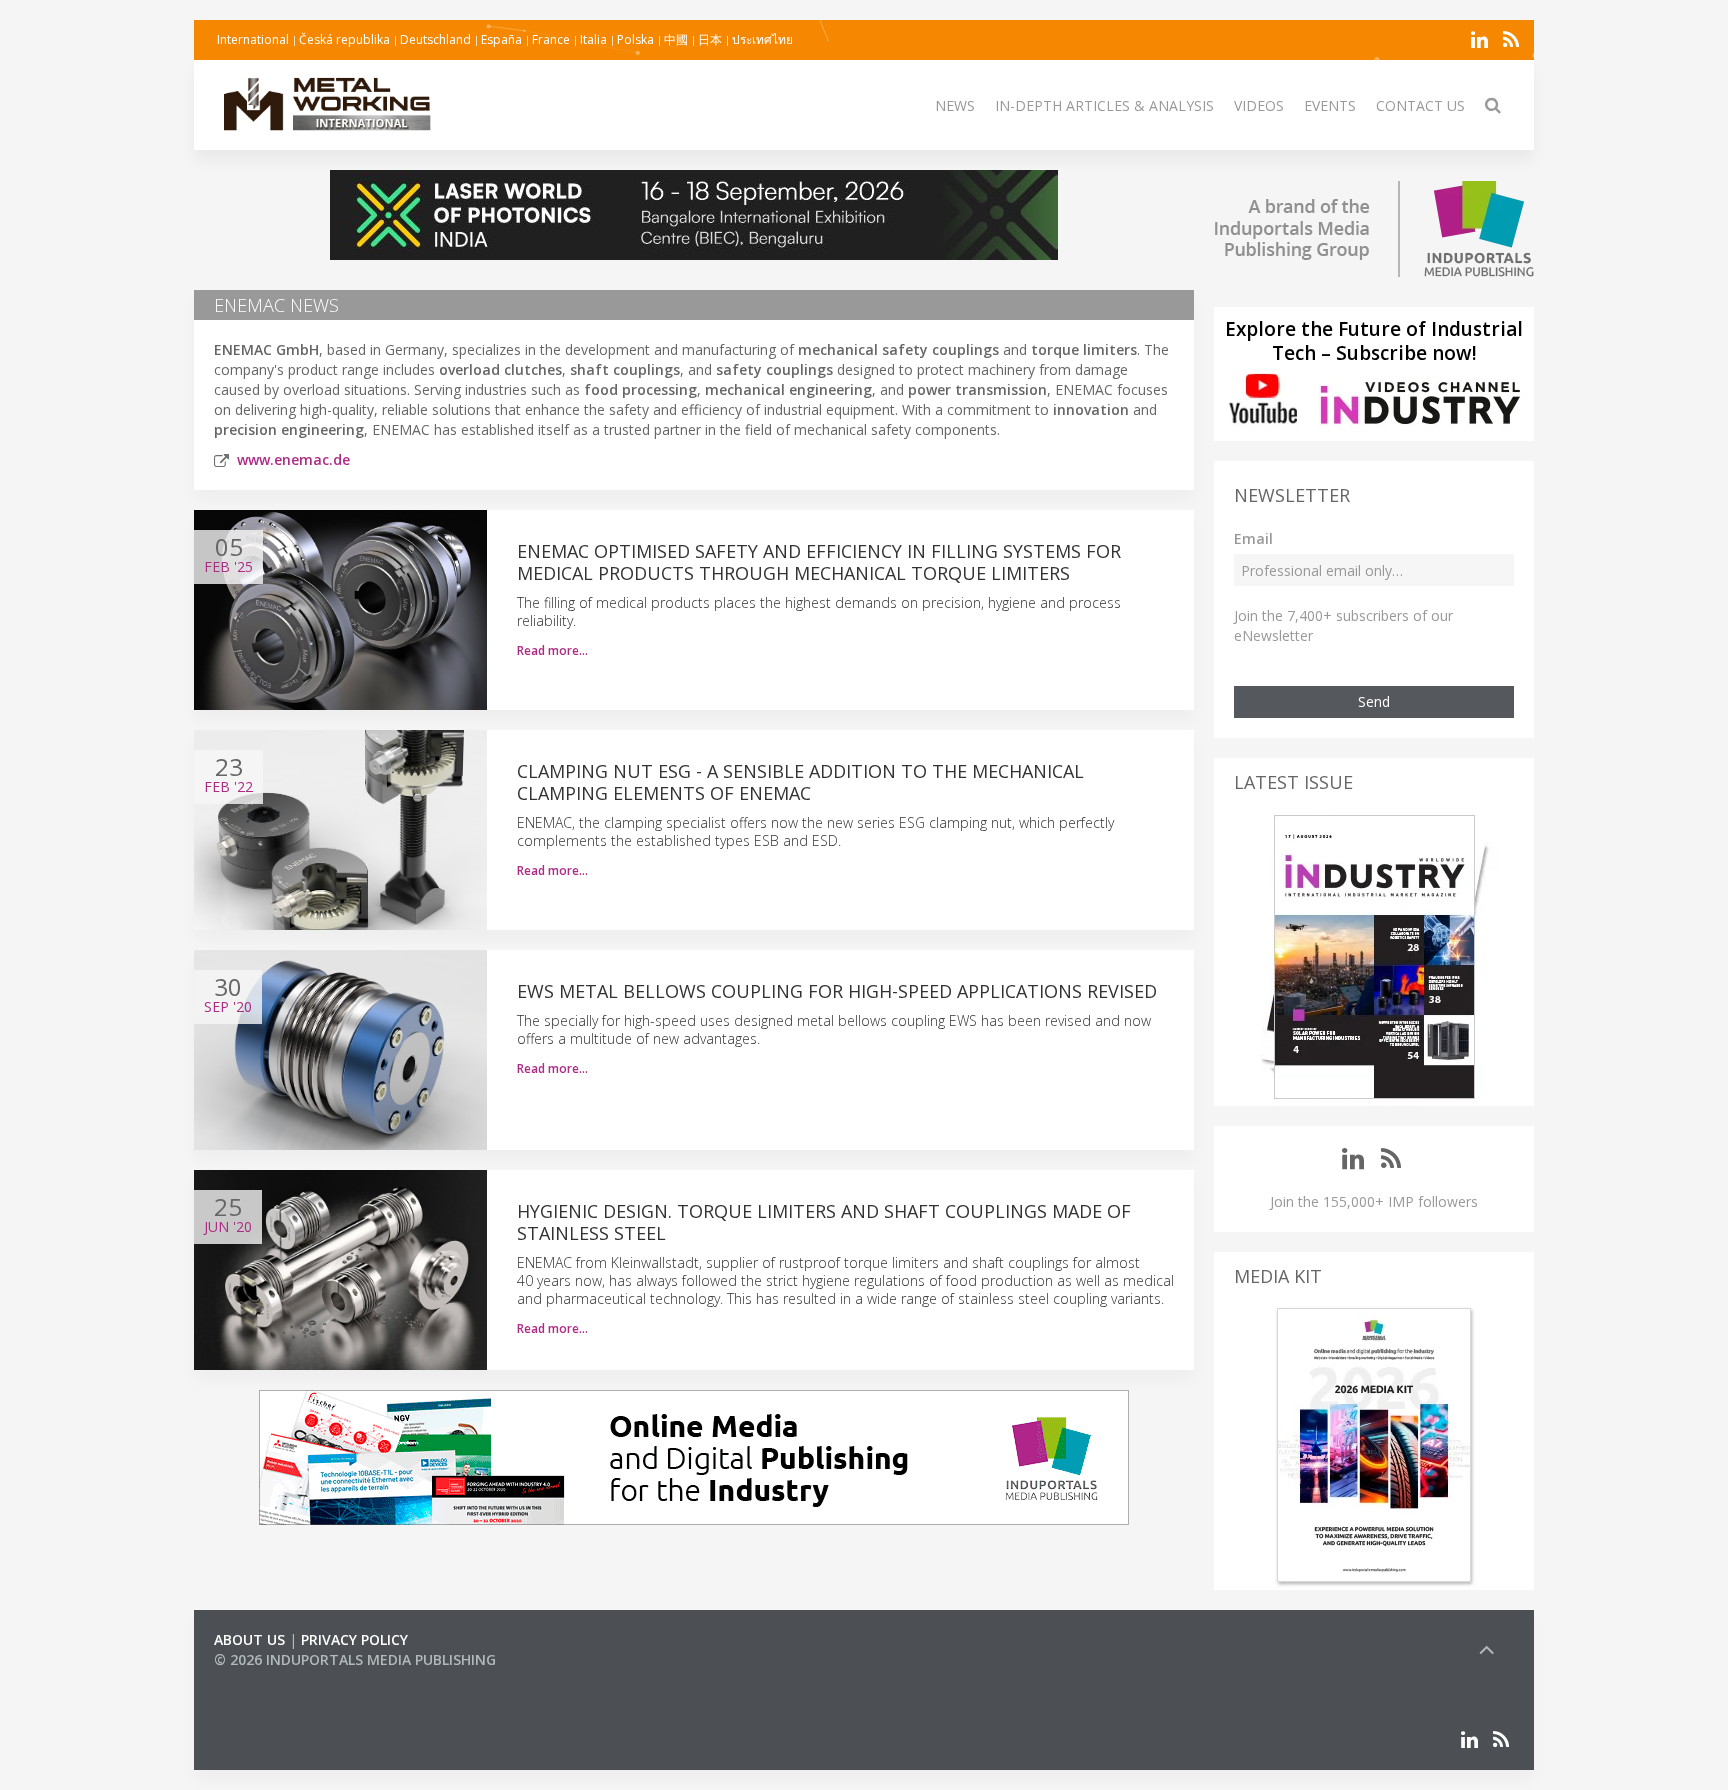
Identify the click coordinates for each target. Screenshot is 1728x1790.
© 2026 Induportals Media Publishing (355, 1659)
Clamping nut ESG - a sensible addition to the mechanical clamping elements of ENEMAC (800, 782)
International (253, 39)
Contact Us (1420, 105)
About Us (249, 1639)
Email (1253, 538)
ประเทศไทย (762, 39)
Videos (1259, 105)
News (955, 105)
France (551, 39)
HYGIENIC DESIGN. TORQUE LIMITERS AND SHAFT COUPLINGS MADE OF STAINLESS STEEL (824, 1222)
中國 (676, 39)
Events (1330, 105)
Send (1374, 701)
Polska (635, 39)
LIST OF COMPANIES (282, 1679)
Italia (593, 39)
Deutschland (435, 39)
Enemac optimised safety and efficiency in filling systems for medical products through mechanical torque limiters (819, 562)
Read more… (552, 650)
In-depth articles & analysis (1104, 105)
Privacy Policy (354, 1639)
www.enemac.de (293, 459)
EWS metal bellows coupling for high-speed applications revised (837, 991)
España (501, 39)
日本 (710, 39)
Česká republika (344, 39)
